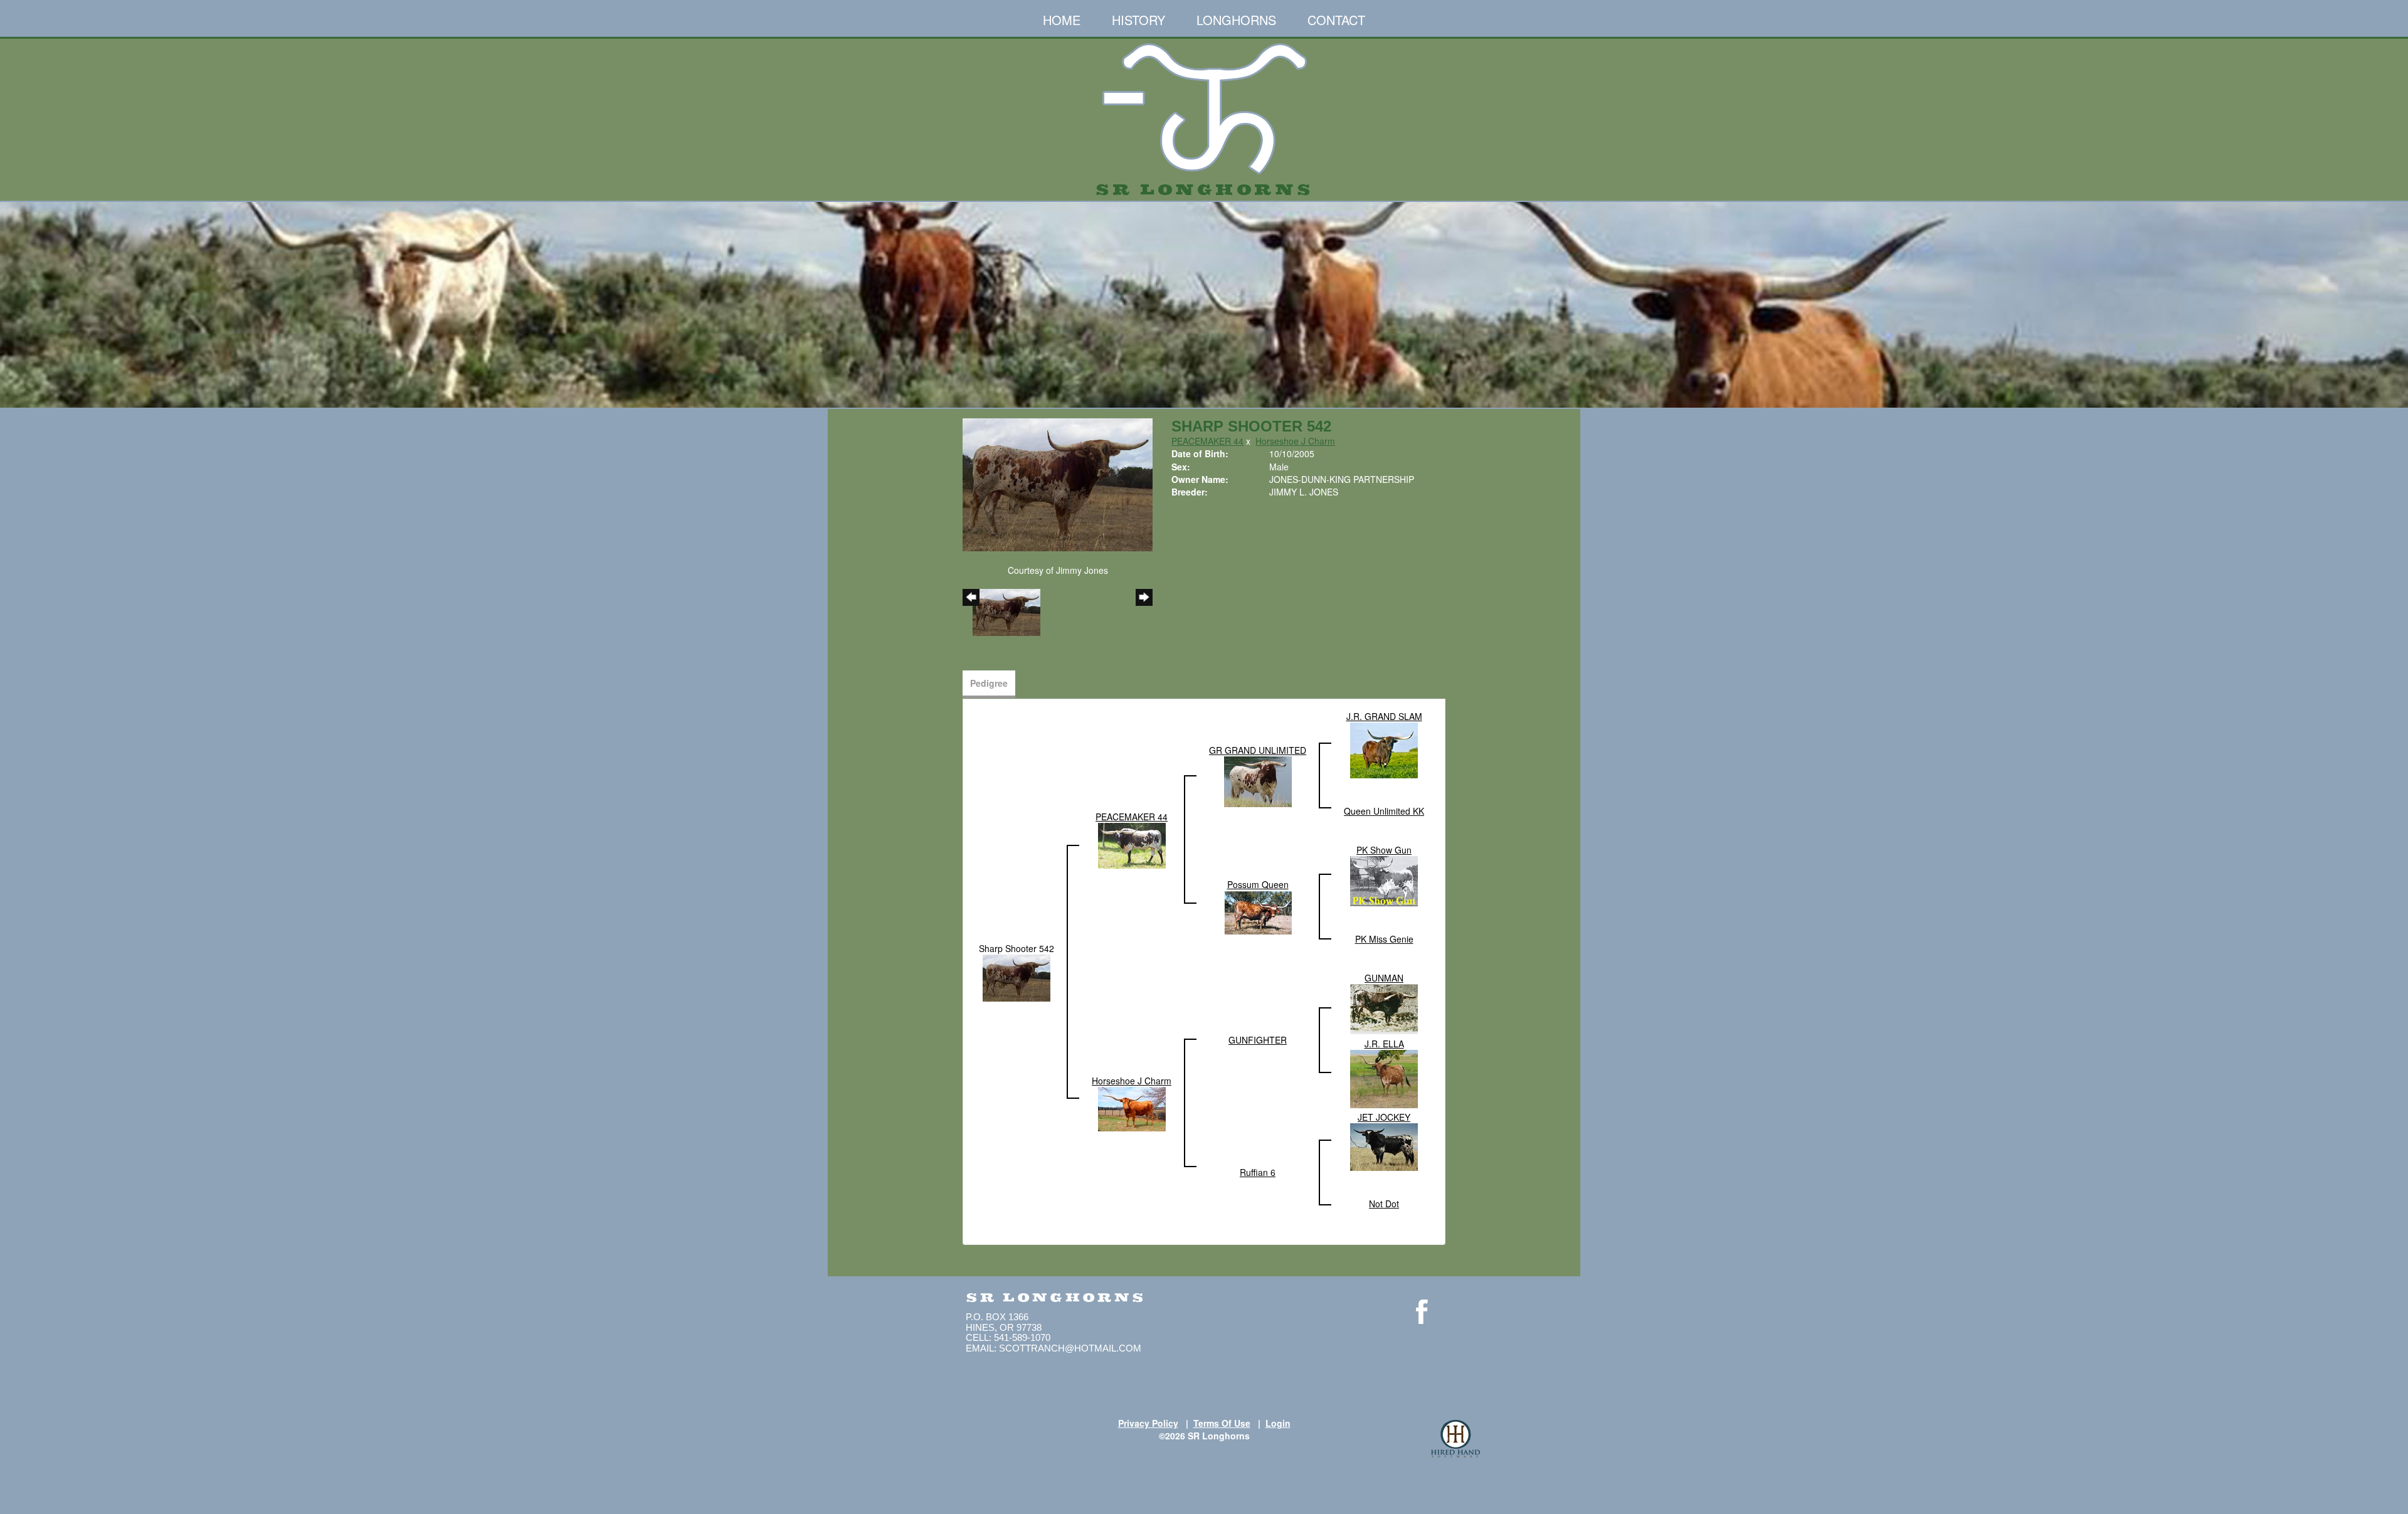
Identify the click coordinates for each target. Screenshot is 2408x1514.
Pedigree (989, 683)
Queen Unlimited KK (1384, 811)
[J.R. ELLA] (1384, 1078)
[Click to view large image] (1058, 484)
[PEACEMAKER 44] (1132, 845)
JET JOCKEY (1384, 1117)
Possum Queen (1258, 884)
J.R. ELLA (1384, 1044)
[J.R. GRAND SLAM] (1384, 749)
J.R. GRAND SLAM (1384, 716)
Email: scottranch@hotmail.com (1053, 1348)
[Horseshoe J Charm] (1132, 1108)
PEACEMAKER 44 (1207, 441)
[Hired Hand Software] (1455, 1439)
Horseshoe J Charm (1295, 441)
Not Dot (1384, 1204)
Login (1278, 1423)
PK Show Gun (1384, 850)
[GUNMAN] (1384, 1008)
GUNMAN (1384, 978)
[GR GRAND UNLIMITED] (1258, 781)
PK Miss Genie (1384, 939)
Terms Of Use (1222, 1423)
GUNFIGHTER (1258, 1040)
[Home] (1204, 114)
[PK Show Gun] (1384, 880)
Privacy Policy (1148, 1423)
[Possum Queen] (1258, 911)
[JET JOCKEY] (1384, 1146)
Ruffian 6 (1258, 1172)
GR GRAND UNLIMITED (1258, 750)
